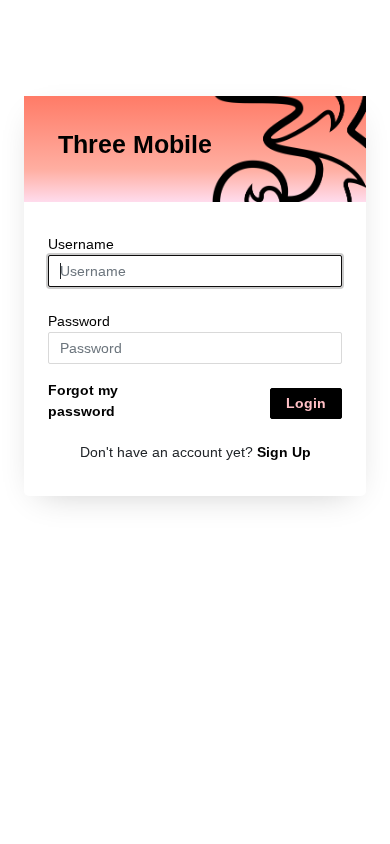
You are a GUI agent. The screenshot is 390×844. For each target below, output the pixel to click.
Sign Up (284, 452)
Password (79, 321)
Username (81, 244)
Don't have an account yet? (195, 452)
